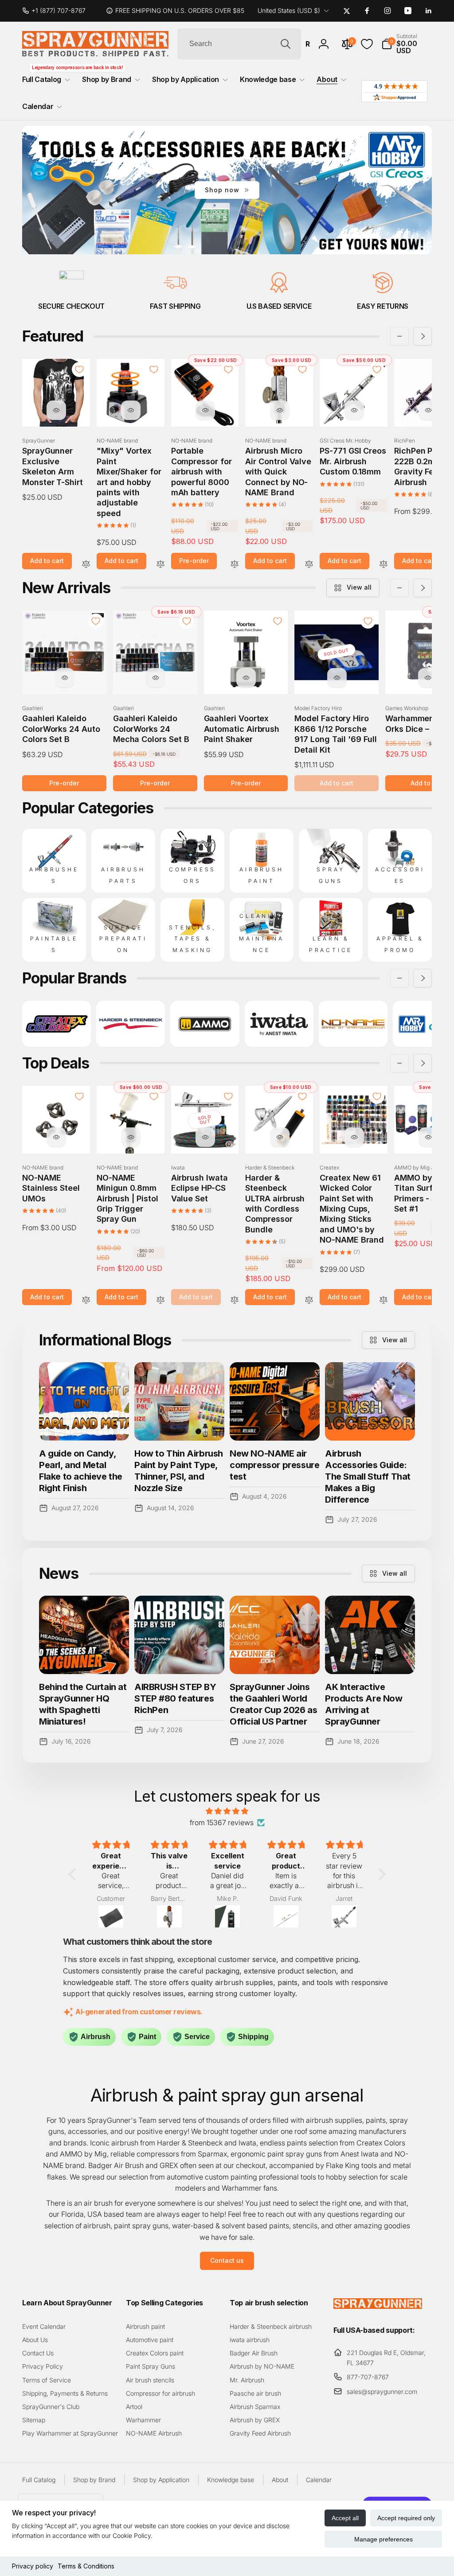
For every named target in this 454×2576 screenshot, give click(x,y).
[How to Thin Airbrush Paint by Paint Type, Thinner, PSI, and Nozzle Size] (179, 1401)
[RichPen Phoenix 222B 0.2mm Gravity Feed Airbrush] (428, 410)
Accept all (345, 2518)
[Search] (286, 44)
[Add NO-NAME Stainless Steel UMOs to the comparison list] (86, 1300)
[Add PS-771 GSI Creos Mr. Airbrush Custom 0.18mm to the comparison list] (384, 565)
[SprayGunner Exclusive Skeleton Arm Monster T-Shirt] (56, 410)
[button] (407, 44)
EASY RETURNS (383, 306)
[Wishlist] (367, 44)
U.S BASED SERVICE (279, 306)
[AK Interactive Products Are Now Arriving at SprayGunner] (370, 1635)
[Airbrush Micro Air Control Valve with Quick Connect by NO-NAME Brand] (280, 410)
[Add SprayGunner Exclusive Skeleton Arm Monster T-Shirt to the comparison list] (86, 565)
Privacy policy (33, 2566)
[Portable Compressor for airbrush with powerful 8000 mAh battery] (205, 410)
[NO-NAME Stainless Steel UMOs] (56, 1137)
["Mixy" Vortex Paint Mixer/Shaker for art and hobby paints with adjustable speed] (131, 410)
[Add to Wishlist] (79, 369)
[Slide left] (399, 336)
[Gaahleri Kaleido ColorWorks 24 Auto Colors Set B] (65, 678)
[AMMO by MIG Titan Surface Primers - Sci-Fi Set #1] (428, 1137)
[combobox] (239, 44)
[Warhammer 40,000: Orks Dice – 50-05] (428, 678)
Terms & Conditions (86, 2566)
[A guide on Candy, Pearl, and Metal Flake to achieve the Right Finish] (84, 1401)
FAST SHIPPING (175, 306)
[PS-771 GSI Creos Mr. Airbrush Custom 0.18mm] (354, 410)
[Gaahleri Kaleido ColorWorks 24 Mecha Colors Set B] (156, 678)
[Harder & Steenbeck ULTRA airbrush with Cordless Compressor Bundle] (280, 1137)
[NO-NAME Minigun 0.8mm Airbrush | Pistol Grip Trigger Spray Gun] (131, 1137)
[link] (57, 11)
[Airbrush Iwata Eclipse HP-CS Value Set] (205, 1137)
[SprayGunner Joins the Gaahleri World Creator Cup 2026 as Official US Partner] (275, 1635)
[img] (227, 1811)
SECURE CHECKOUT (71, 306)
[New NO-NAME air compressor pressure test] (275, 1401)
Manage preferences (384, 2539)
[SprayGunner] (378, 2306)
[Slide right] (423, 336)
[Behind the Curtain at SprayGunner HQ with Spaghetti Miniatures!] (84, 1635)
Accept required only (406, 2518)
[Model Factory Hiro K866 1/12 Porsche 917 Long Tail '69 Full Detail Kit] (337, 678)
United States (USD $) (289, 10)
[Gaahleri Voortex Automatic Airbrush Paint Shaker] (246, 678)
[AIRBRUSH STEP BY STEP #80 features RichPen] (179, 1635)
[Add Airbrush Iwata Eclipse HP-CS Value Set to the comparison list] (235, 1300)
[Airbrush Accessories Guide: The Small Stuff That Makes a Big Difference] (370, 1401)
